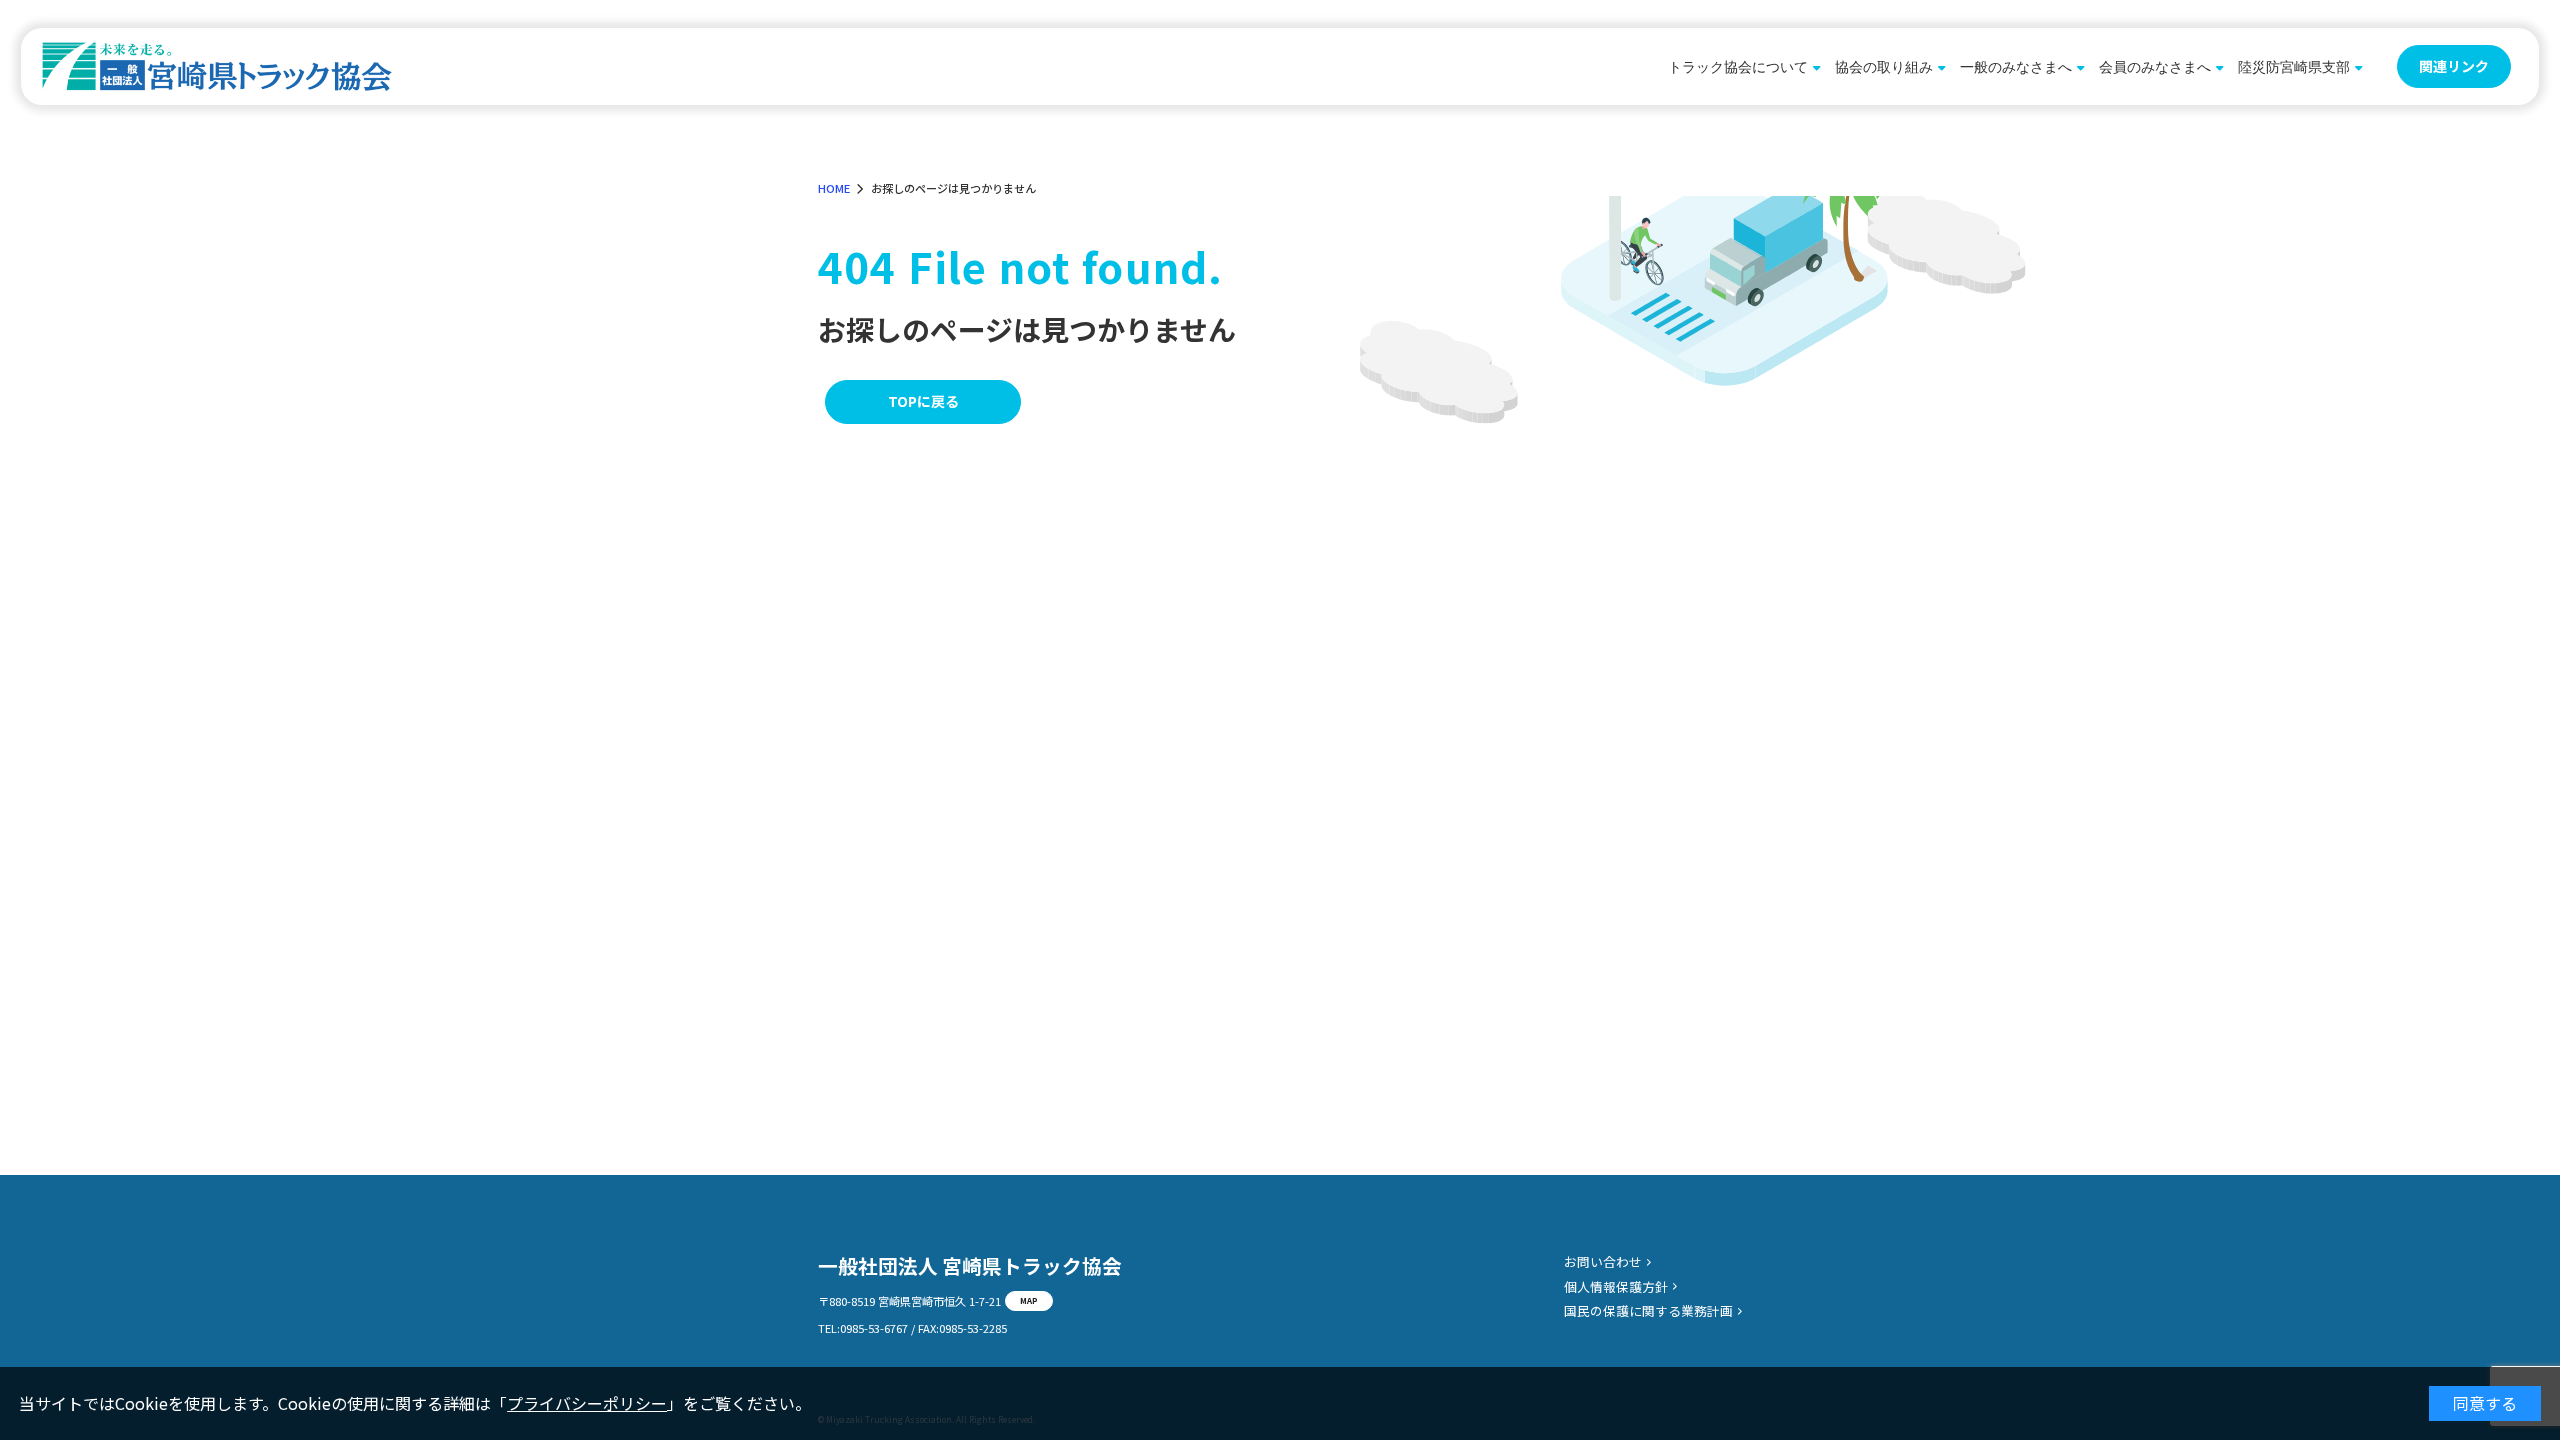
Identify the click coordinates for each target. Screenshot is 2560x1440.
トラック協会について (1738, 67)
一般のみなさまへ (2016, 67)
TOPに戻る (923, 401)
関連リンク (2454, 66)
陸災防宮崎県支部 (2294, 67)
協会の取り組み (1884, 67)
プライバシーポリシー (587, 1403)
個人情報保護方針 (1616, 1286)
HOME (834, 188)
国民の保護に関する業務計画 (1648, 1310)
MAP (1029, 1300)
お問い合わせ (1603, 1261)
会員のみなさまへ (2155, 67)
